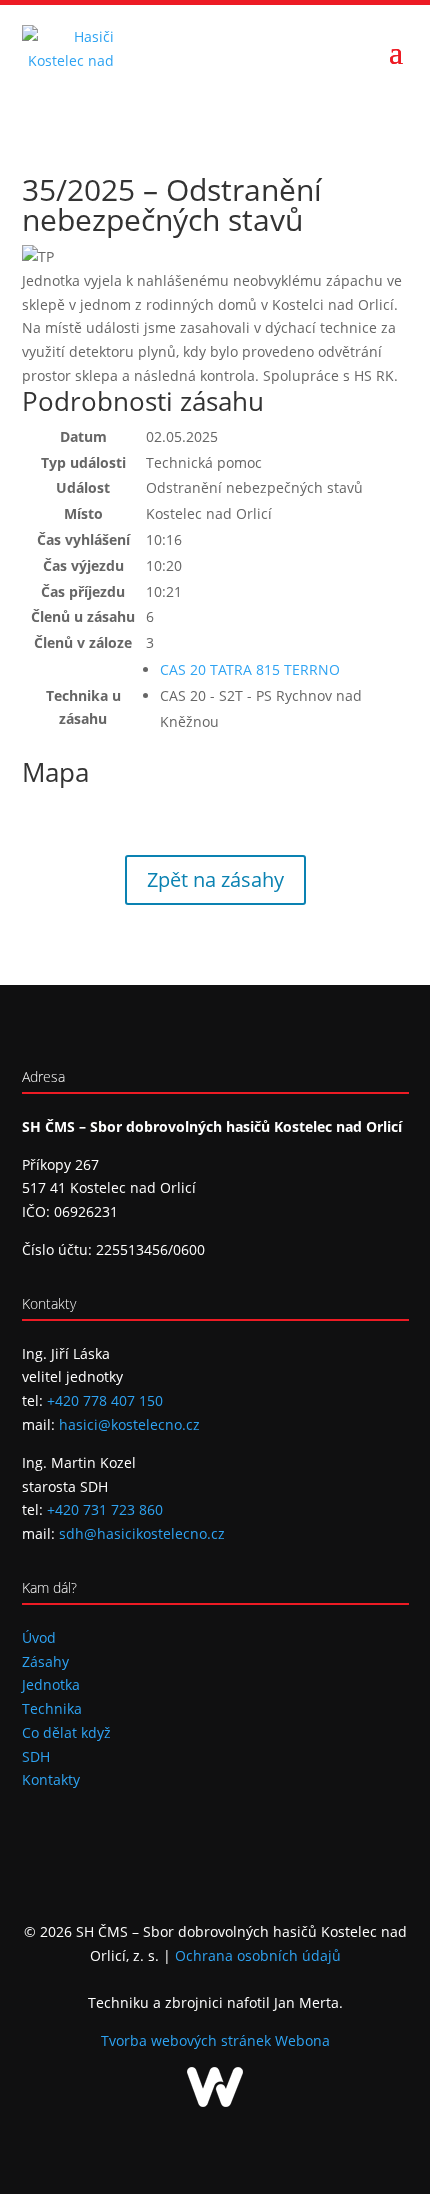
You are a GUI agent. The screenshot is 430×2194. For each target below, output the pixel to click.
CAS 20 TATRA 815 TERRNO (250, 669)
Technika (52, 1708)
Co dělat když (66, 1732)
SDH (36, 1756)
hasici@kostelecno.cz (129, 1424)
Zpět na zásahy (215, 879)
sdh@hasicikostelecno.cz (142, 1533)
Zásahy (45, 1661)
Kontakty (51, 1779)
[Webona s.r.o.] (215, 2101)
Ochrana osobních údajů (258, 1955)
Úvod (39, 1637)
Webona (302, 2040)
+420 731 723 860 (105, 1509)
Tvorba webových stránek (188, 2040)
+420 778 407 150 (105, 1400)
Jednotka (51, 1684)
